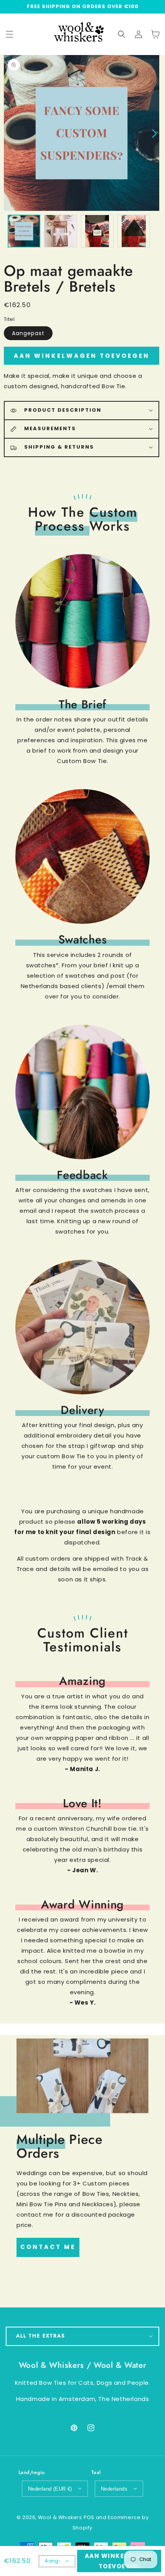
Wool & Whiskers (60, 2517)
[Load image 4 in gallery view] (134, 231)
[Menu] (10, 34)
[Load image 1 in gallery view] (24, 231)
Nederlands (114, 2489)
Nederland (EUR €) (50, 2489)
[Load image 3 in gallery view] (97, 231)
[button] (122, 34)
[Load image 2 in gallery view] (60, 231)
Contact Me (48, 2247)
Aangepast (28, 333)
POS (89, 2517)
